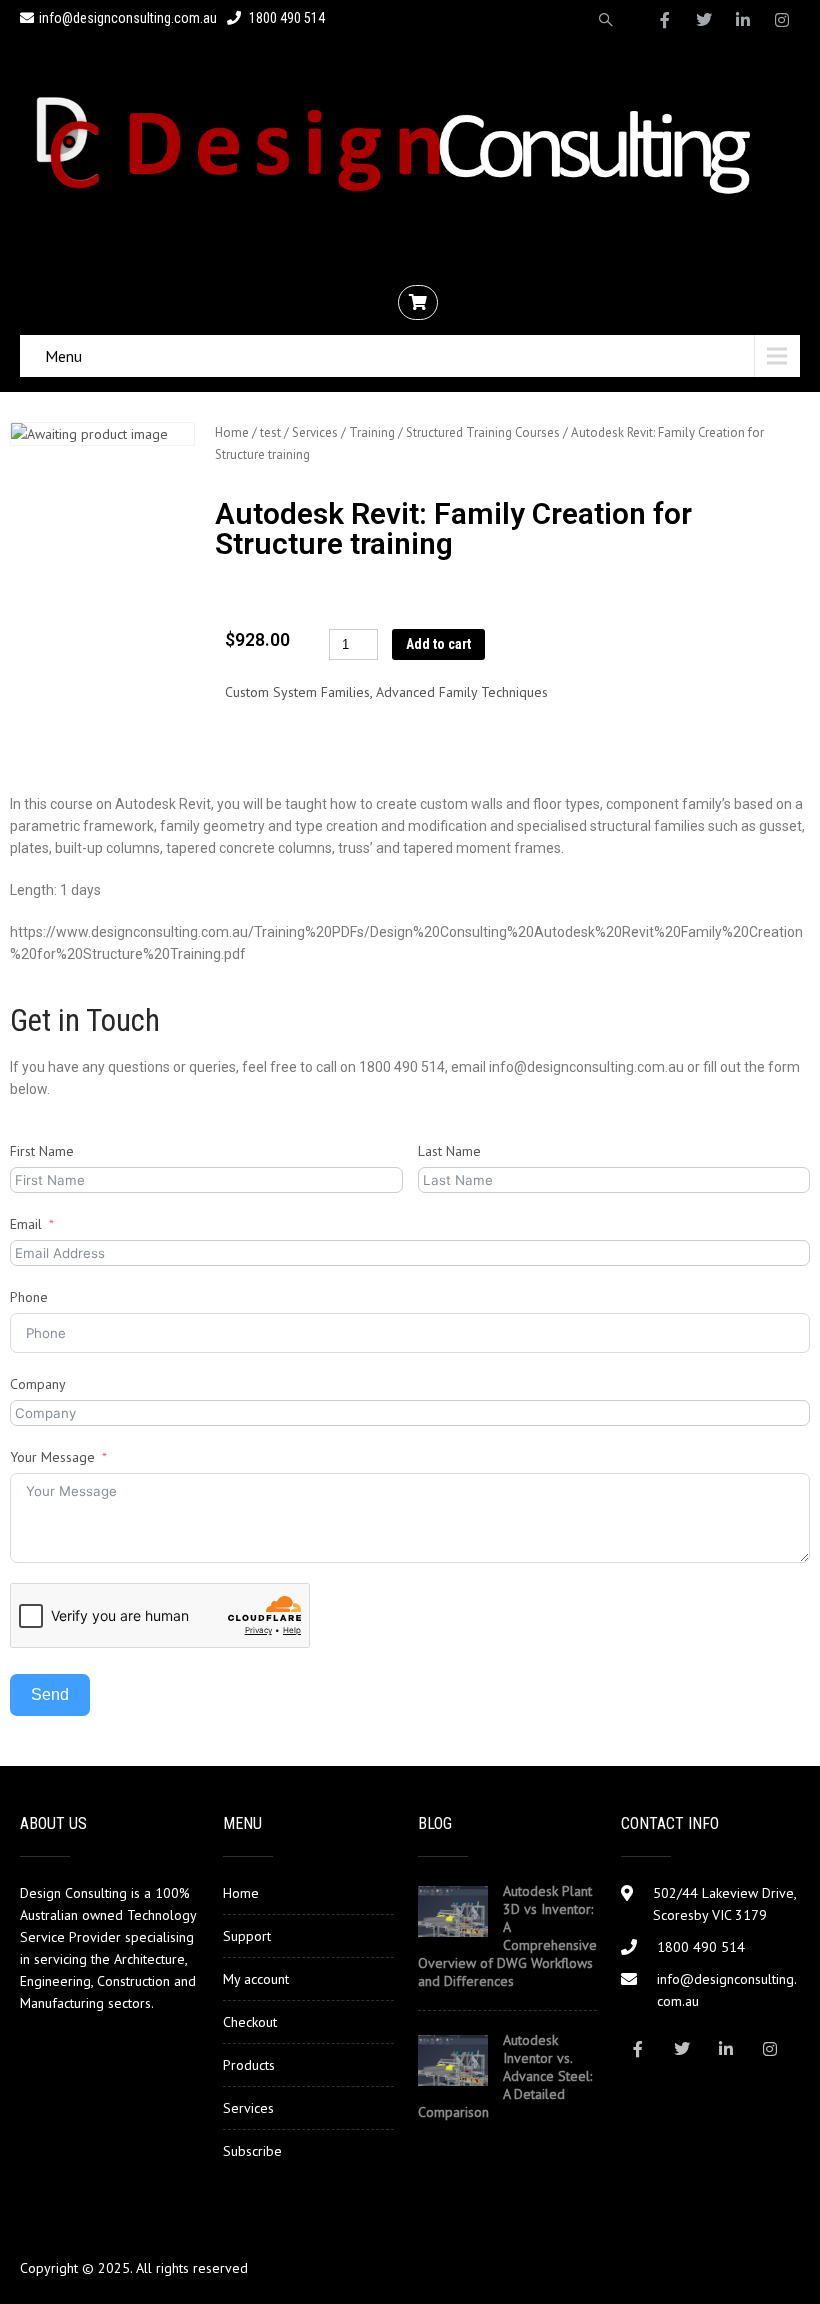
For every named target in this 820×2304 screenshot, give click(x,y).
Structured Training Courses (483, 432)
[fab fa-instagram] (782, 20)
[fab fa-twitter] (704, 20)
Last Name (449, 1151)
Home (232, 432)
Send (50, 1694)
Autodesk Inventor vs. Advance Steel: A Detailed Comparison (505, 2076)
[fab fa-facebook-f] (665, 20)
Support (247, 1936)
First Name (42, 1151)
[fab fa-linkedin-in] (743, 20)
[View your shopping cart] (420, 303)
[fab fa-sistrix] (606, 20)
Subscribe (252, 2151)
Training (372, 432)
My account (256, 1979)
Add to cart (438, 644)
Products (249, 2065)
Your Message (52, 1457)
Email (26, 1224)
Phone (29, 1297)
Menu (63, 356)
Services (315, 432)
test (270, 432)
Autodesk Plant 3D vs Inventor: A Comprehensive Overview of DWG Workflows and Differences (507, 1936)
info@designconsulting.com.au (128, 18)
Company (38, 1384)
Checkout (250, 2022)
